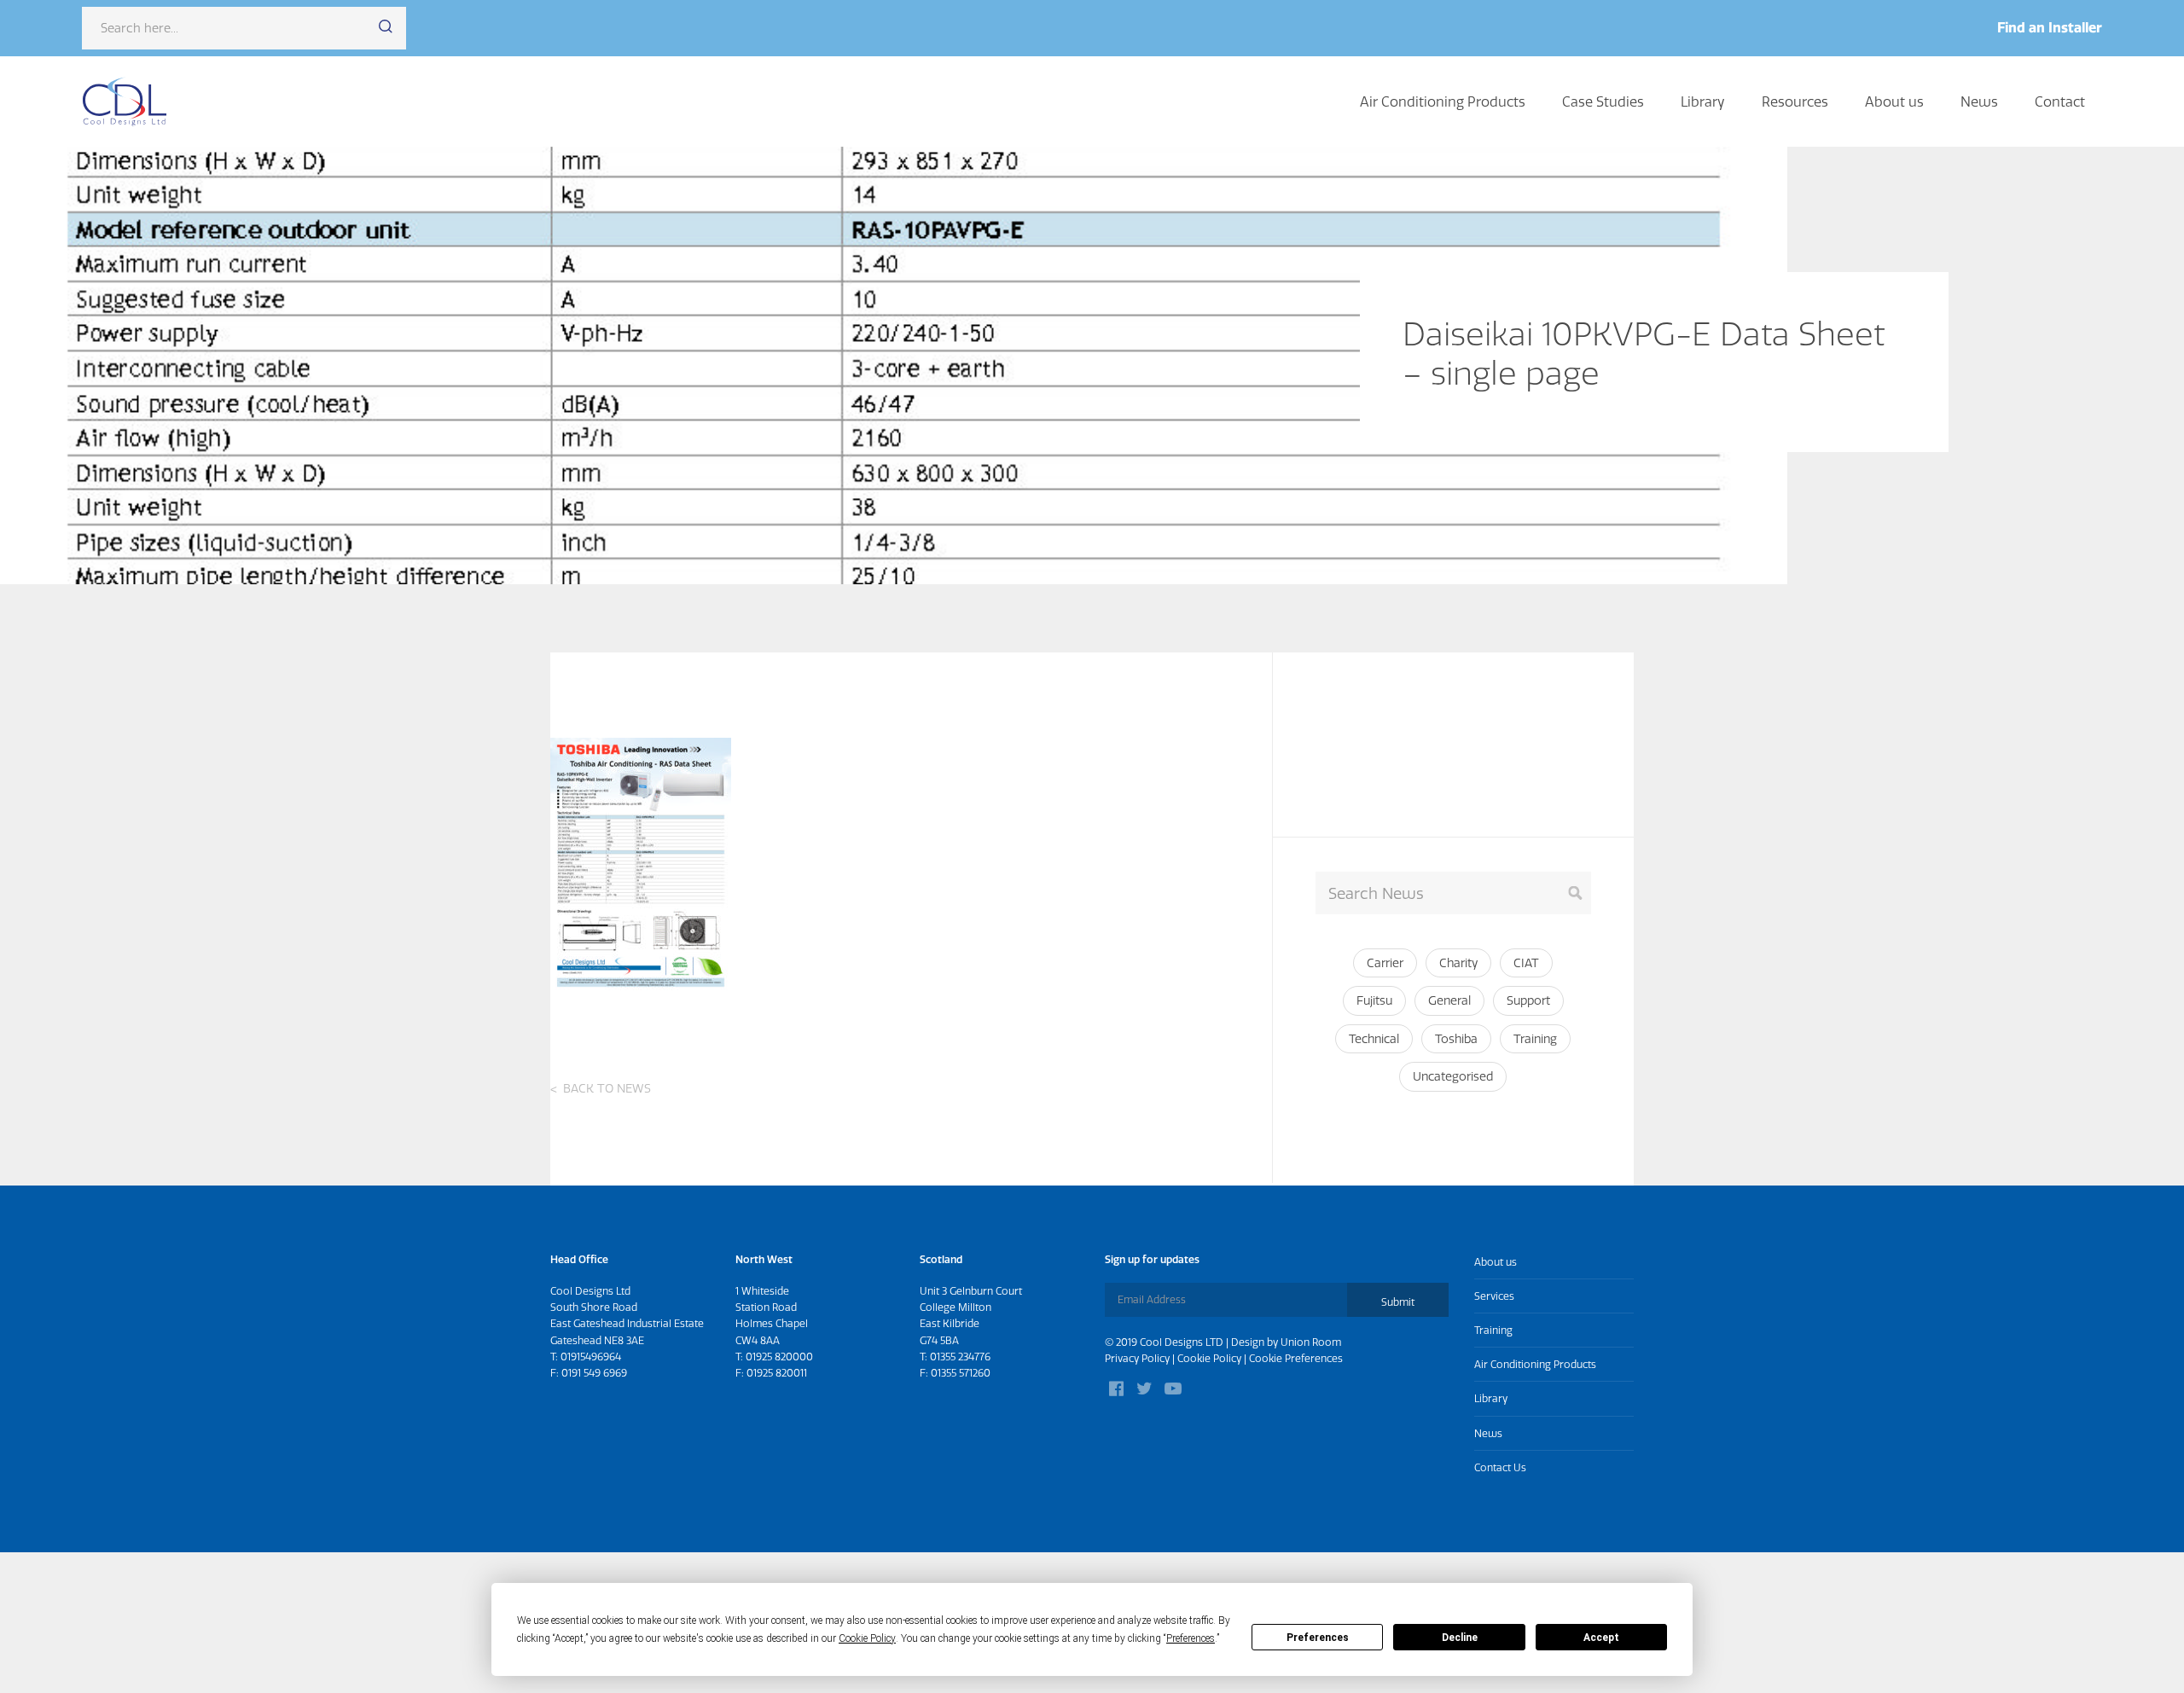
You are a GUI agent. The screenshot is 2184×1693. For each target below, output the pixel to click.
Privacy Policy (1137, 1358)
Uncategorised (1453, 1076)
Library (1703, 101)
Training (1535, 1039)
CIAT (1526, 963)
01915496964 (591, 1357)
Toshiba (1456, 1039)
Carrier (1385, 963)
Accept (1601, 1638)
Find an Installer (2050, 27)
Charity (1458, 963)
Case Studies (1603, 101)
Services (1494, 1296)
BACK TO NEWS (607, 1088)
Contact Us (1500, 1467)
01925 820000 (779, 1357)
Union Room (1311, 1342)
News (1979, 101)
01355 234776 (960, 1357)
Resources (1795, 101)
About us (1894, 101)
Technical (1374, 1039)
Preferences (1318, 1638)
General (1449, 1000)
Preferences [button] (1191, 1638)
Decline (1460, 1638)
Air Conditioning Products (1443, 101)
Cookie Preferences (1296, 1358)
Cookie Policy (1209, 1358)
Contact (2060, 101)
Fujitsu (1374, 1000)
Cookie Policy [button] (867, 1638)
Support (1528, 1000)
